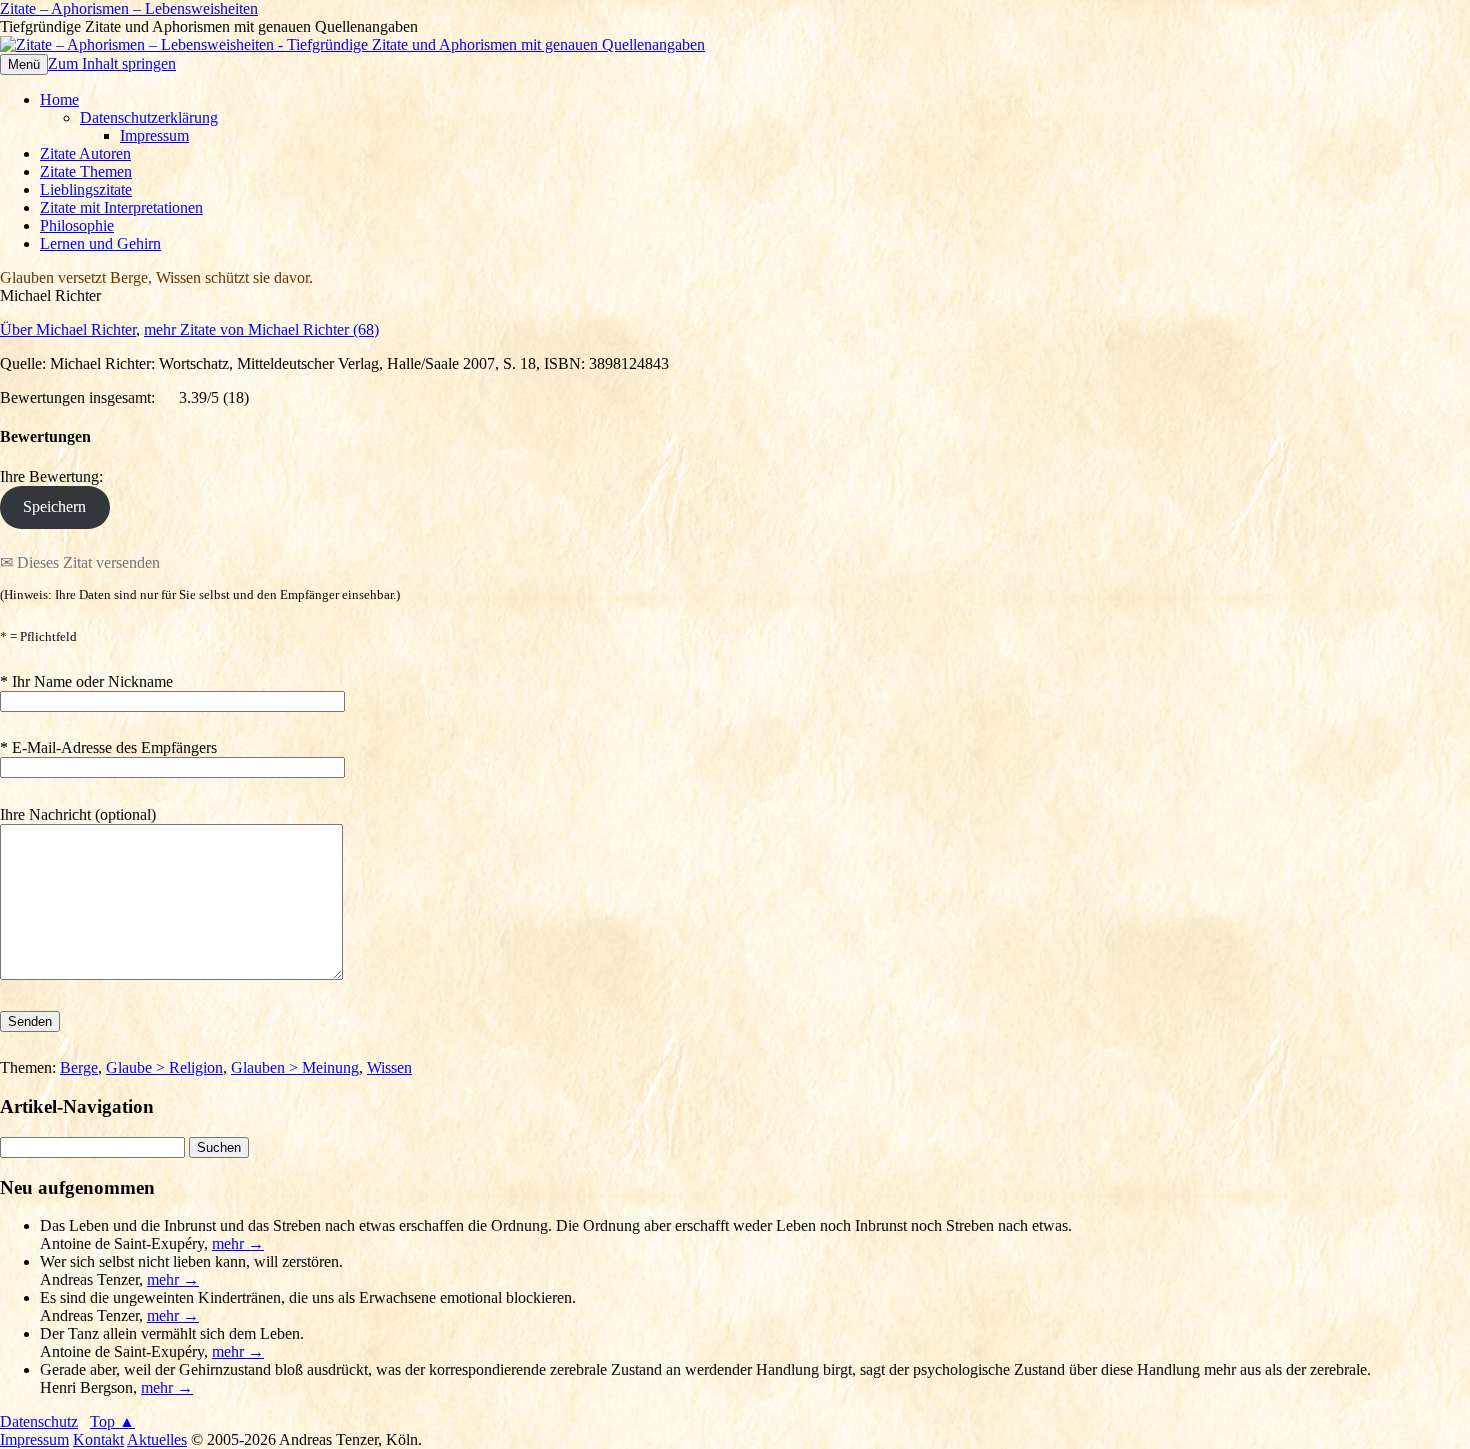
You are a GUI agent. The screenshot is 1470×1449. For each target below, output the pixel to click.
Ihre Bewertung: (55, 476)
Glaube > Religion (164, 1067)
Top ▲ (112, 1421)
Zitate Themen (86, 171)
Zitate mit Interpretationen (121, 207)
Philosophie (77, 225)
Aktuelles (157, 1439)
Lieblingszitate (86, 189)
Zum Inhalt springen (112, 63)
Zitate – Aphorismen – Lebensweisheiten (129, 8)
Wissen (389, 1067)
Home (59, 99)
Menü (24, 64)
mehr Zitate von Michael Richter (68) (261, 329)
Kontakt (98, 1439)
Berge (79, 1067)
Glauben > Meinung (295, 1067)
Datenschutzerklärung (149, 117)
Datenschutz (39, 1421)
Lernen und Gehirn (100, 243)
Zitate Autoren (85, 153)
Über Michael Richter (68, 329)
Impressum (154, 135)
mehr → (238, 1243)
